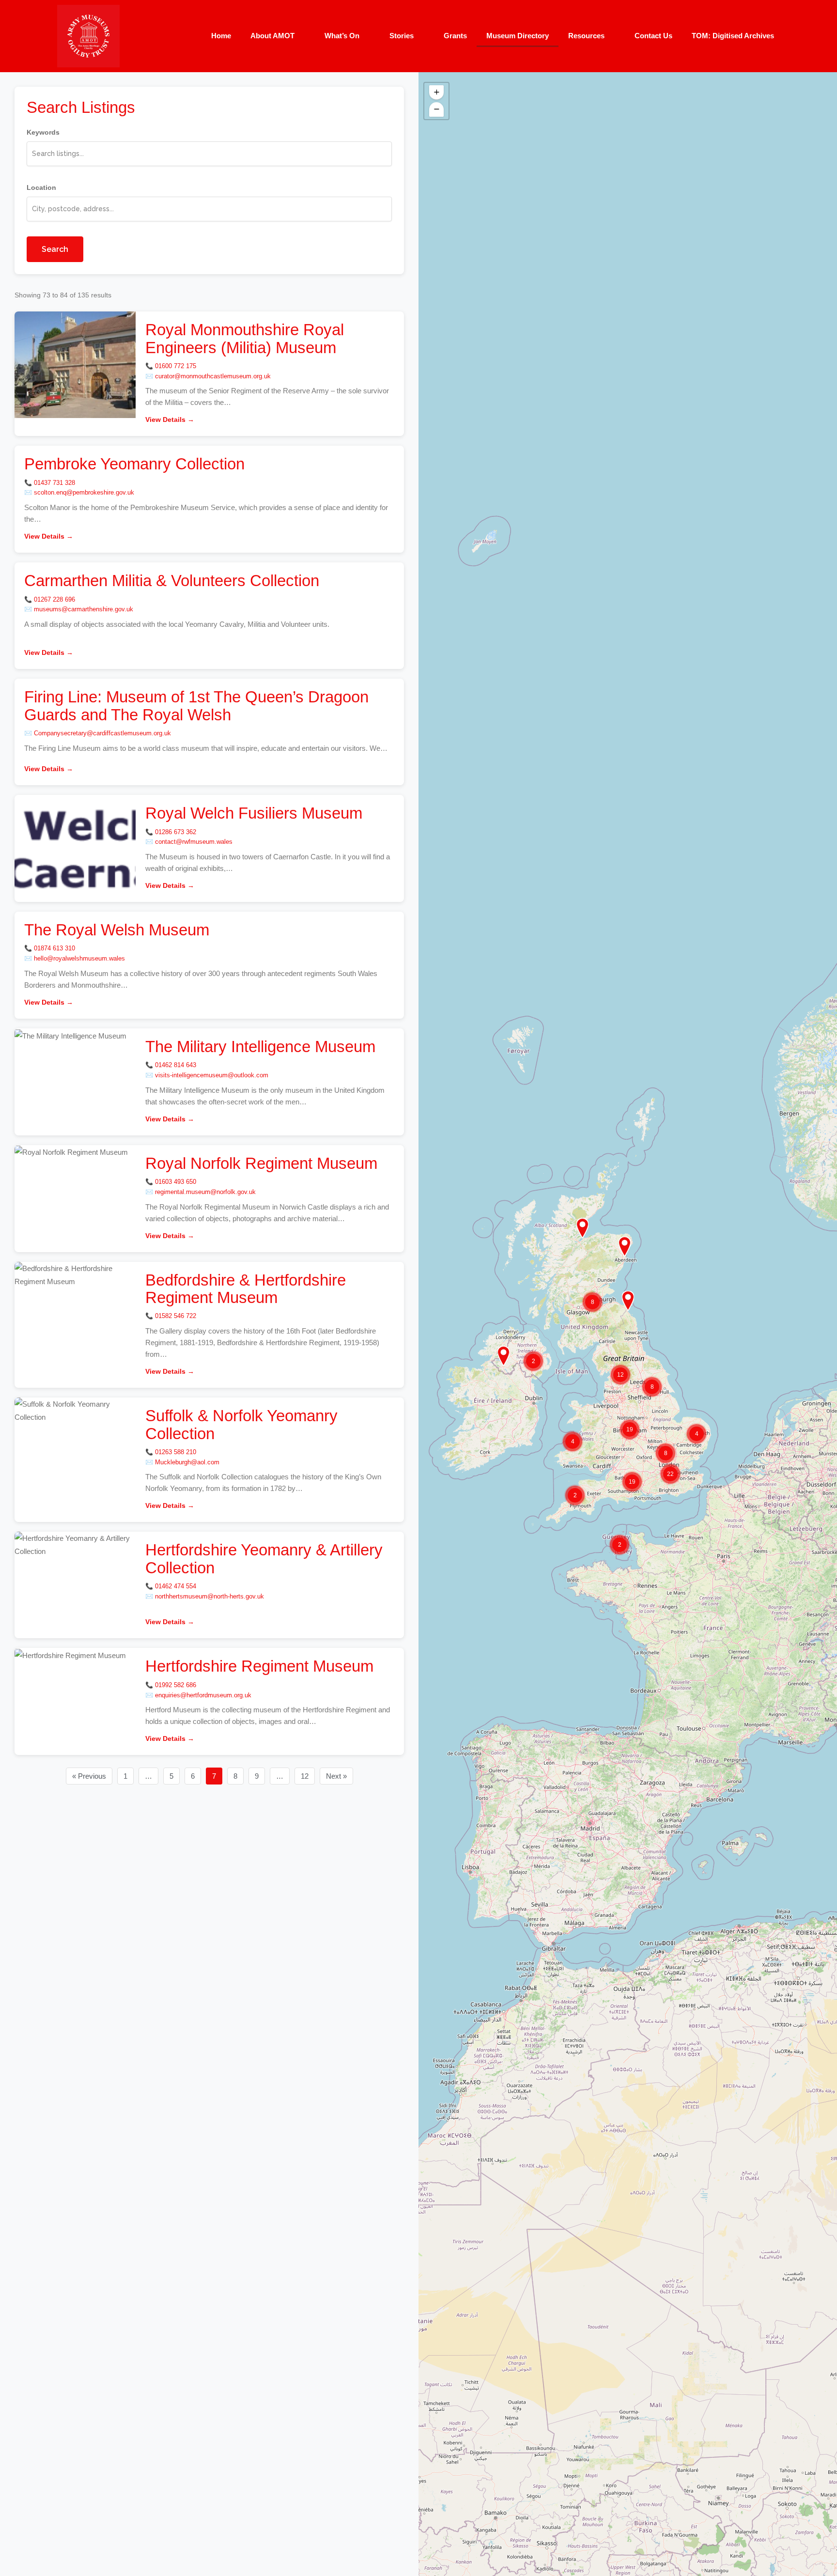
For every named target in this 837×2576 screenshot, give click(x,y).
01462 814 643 (176, 1065)
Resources (586, 36)
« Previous (89, 1776)
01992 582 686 (176, 1685)
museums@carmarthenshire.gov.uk (84, 609)
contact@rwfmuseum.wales (194, 842)
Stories (402, 36)
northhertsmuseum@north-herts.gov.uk (209, 1596)
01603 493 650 (176, 1182)
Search (55, 249)
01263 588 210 (176, 1452)
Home (221, 36)
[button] (504, 1356)
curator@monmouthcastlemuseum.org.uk (213, 376)
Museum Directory (518, 36)
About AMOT (272, 36)
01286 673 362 (176, 832)
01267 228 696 (54, 599)
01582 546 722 (176, 1316)
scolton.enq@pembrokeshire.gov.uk (84, 492)
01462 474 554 (176, 1586)
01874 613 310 (54, 948)
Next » (336, 1776)
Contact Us (653, 36)
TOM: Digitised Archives (733, 36)
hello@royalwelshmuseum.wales (79, 958)
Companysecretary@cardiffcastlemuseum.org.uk (102, 733)
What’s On (342, 36)
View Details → (170, 419)
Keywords (43, 132)
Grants (455, 36)
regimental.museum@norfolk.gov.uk (205, 1192)
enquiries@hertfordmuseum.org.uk (203, 1695)
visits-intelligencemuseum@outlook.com (212, 1075)
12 (305, 1776)
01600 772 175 (176, 366)
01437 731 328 (54, 483)
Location (41, 187)
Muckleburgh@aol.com (187, 1462)
